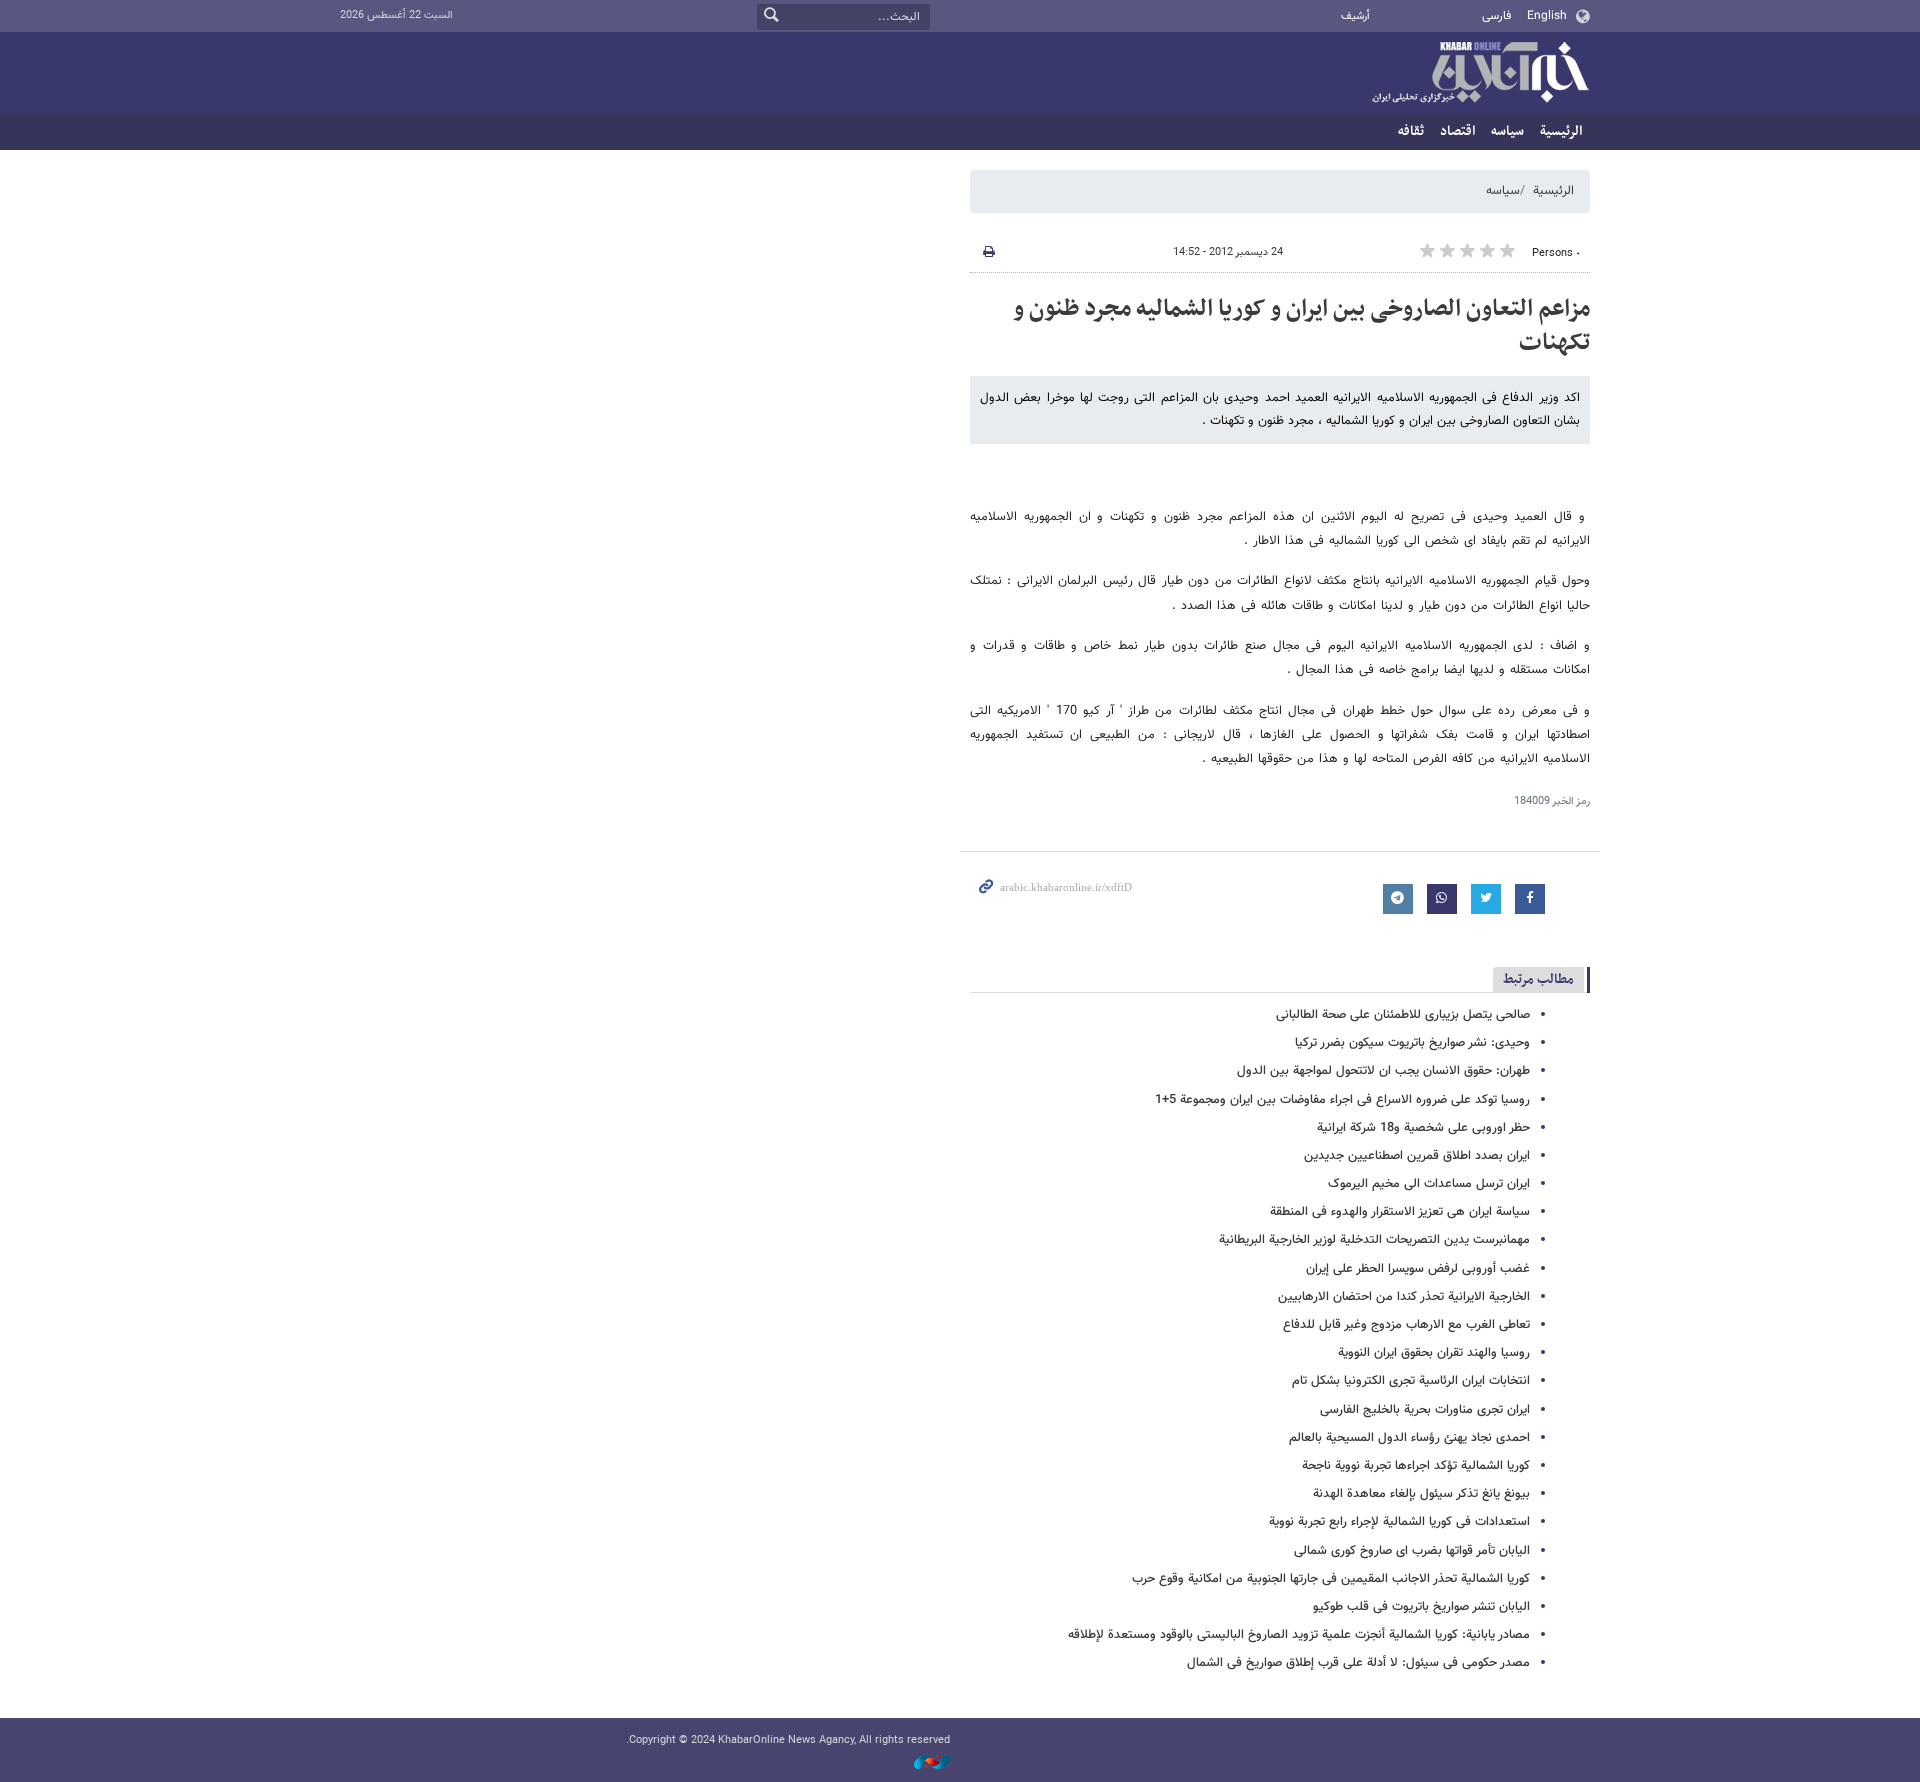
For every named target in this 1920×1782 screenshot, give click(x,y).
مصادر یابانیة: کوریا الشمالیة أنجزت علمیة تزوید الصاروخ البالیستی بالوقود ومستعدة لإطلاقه (1299, 1635)
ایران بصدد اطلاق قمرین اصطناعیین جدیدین (1417, 1156)
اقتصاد (1457, 131)
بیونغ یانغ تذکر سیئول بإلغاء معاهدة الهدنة (1421, 1494)
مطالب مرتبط (1538, 979)
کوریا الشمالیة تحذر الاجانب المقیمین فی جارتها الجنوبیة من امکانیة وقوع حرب (1331, 1579)
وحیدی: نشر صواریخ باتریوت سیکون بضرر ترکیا (1412, 1043)
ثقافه (1411, 131)
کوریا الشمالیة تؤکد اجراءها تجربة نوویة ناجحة (1416, 1466)
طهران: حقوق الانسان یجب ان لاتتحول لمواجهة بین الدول (1383, 1071)
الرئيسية (1561, 131)
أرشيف (1355, 16)
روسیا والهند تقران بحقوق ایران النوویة (1434, 1353)
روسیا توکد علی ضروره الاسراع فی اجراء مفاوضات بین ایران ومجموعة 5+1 (1342, 1100)
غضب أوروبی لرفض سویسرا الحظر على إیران (1418, 1269)
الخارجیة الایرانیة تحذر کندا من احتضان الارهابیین (1404, 1297)
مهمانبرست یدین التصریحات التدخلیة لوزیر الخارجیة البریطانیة (1374, 1240)
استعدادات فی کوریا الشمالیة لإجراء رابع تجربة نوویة (1399, 1522)
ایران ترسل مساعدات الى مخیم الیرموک (1429, 1184)
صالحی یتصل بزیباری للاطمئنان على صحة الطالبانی (1403, 1015)
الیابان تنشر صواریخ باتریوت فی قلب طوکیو (1421, 1607)
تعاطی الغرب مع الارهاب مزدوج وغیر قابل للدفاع (1406, 1325)
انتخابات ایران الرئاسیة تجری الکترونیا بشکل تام (1411, 1381)
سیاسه (1507, 131)
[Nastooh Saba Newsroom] (922, 1763)
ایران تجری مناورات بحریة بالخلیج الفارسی (1425, 1410)
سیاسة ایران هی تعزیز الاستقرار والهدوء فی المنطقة (1400, 1212)
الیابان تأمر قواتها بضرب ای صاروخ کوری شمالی (1412, 1551)
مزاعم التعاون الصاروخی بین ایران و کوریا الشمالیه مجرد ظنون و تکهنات (1301, 326)
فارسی (1496, 16)
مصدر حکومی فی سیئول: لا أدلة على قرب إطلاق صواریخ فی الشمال (1358, 1663)
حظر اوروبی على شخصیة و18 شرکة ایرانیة (1423, 1128)
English (1547, 16)
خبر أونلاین (1480, 74)
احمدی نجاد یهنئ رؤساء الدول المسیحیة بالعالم (1409, 1438)
